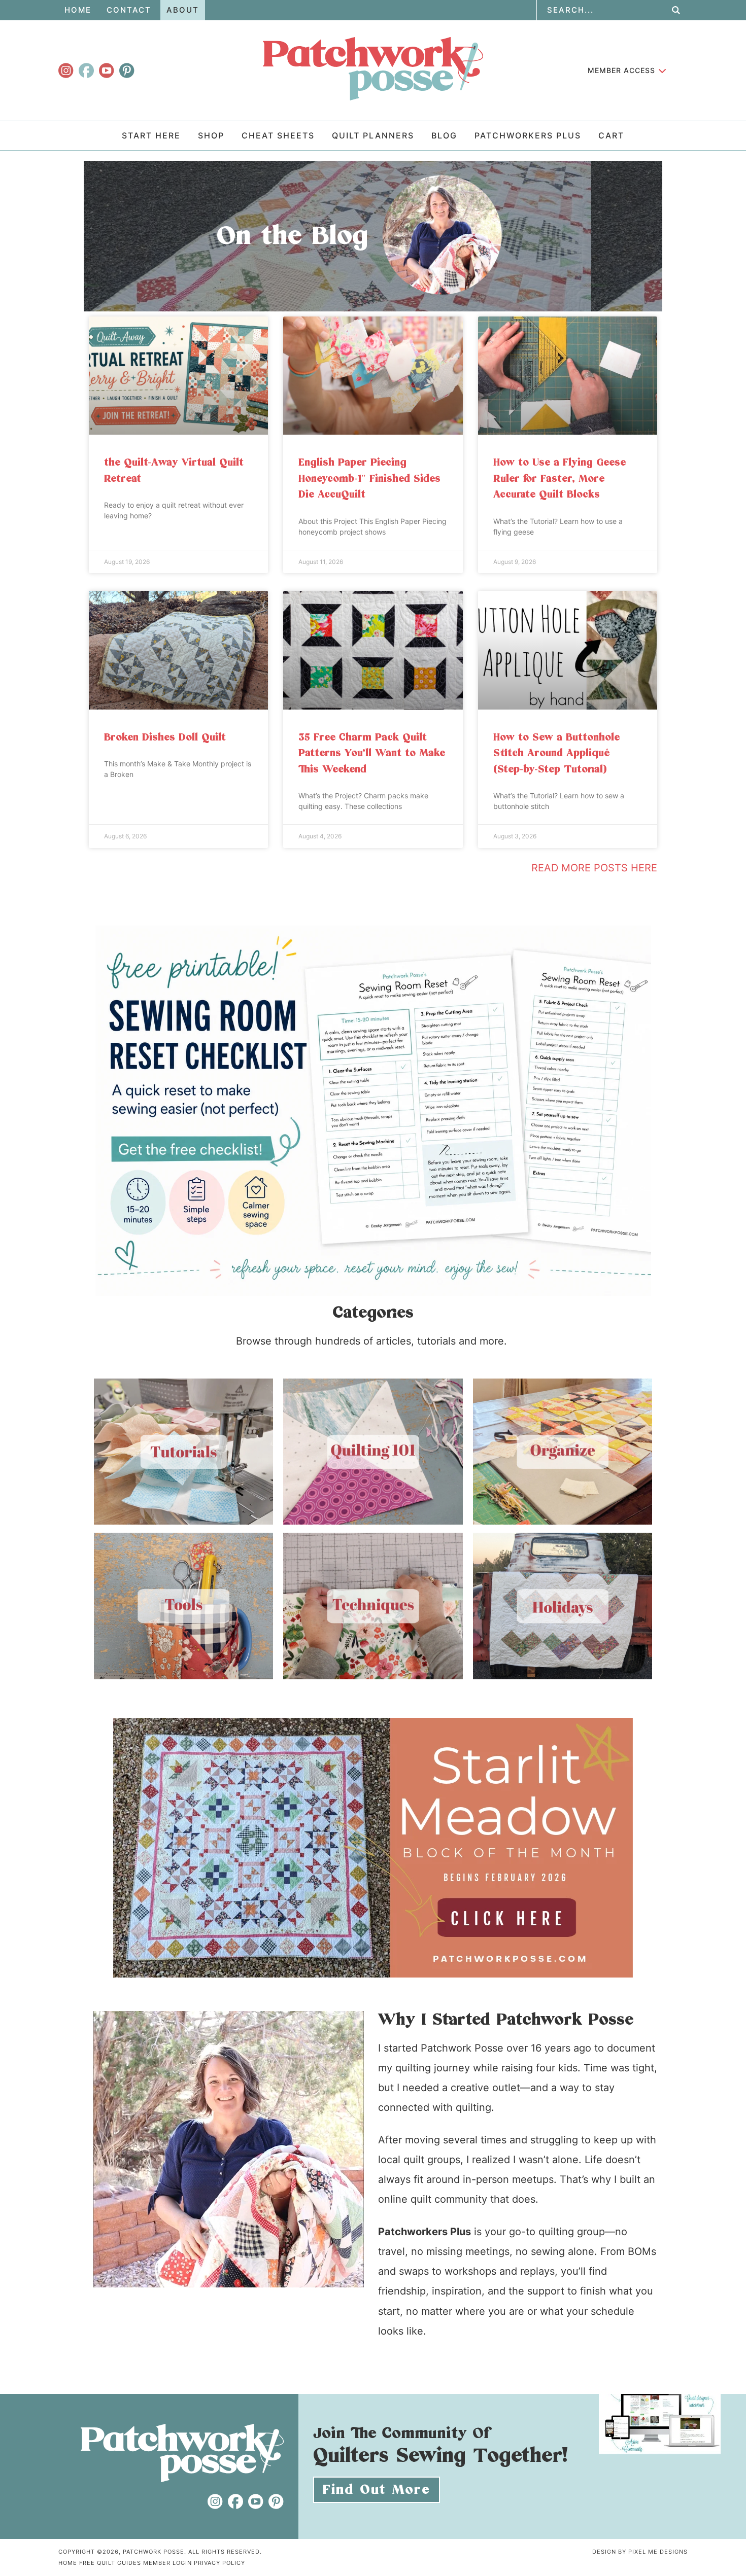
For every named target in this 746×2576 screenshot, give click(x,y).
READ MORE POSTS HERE (594, 868)
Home (68, 2563)
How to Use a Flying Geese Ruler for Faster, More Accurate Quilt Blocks (560, 479)
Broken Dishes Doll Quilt (165, 737)
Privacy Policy (219, 2563)
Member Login (167, 2563)
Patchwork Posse (373, 68)
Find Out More (377, 2490)
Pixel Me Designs (658, 2552)
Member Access (621, 70)
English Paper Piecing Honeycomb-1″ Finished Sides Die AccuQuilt (369, 479)
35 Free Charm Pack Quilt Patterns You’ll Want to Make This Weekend (372, 753)
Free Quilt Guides (110, 2563)
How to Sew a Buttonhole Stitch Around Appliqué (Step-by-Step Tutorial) (556, 753)
